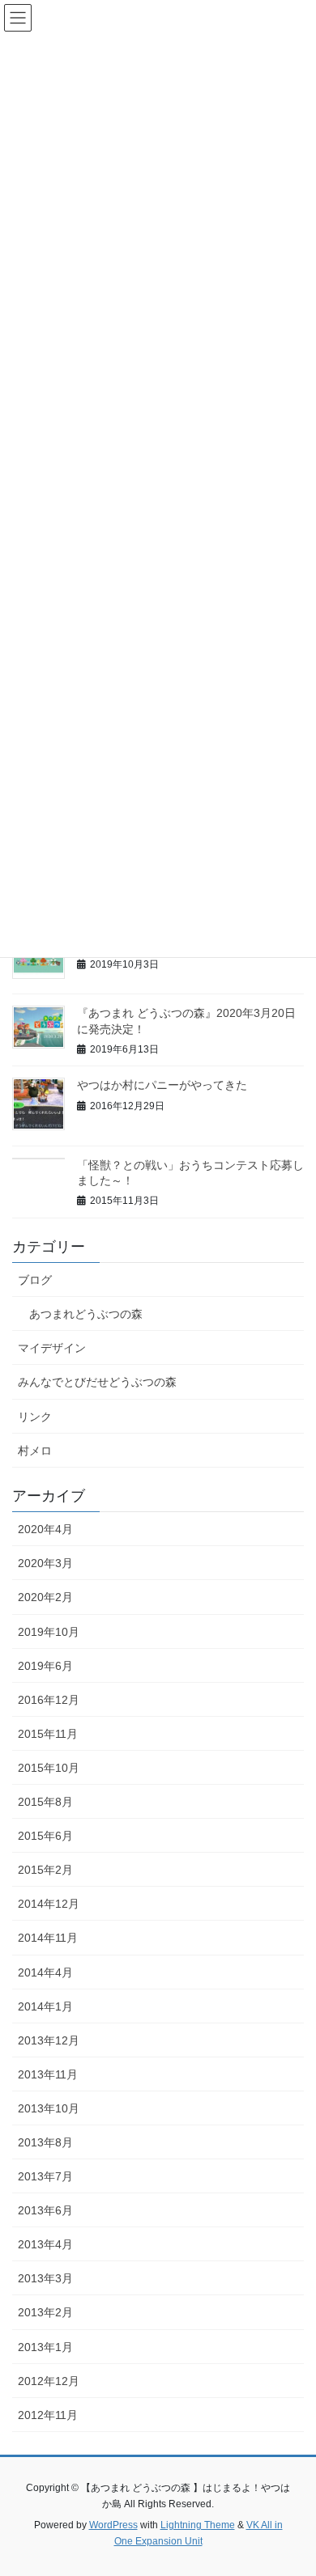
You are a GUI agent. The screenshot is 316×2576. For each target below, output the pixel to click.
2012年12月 (49, 2381)
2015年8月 (45, 1802)
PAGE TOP (292, 2484)
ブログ (35, 1280)
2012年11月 (48, 2415)
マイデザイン (52, 1348)
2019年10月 (49, 1632)
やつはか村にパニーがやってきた (162, 1085)
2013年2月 (45, 2312)
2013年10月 (49, 2108)
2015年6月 (45, 1836)
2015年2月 (45, 1870)
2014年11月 (48, 1938)
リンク (35, 1417)
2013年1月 (45, 2347)
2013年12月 (49, 2040)
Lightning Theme (198, 2525)
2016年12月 (49, 1700)
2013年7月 (45, 2176)
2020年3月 (45, 1563)
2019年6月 (45, 1666)
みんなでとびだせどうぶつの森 (97, 1382)
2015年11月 (48, 1734)
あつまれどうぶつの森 (86, 1314)
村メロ (35, 1451)
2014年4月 (45, 1972)
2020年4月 (45, 1529)
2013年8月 (45, 2142)
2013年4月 (45, 2244)
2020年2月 (45, 1597)
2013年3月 (45, 2278)
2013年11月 (48, 2074)
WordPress (113, 2525)
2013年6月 (45, 2210)
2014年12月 (49, 1904)
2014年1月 (45, 2006)
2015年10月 (49, 1768)
